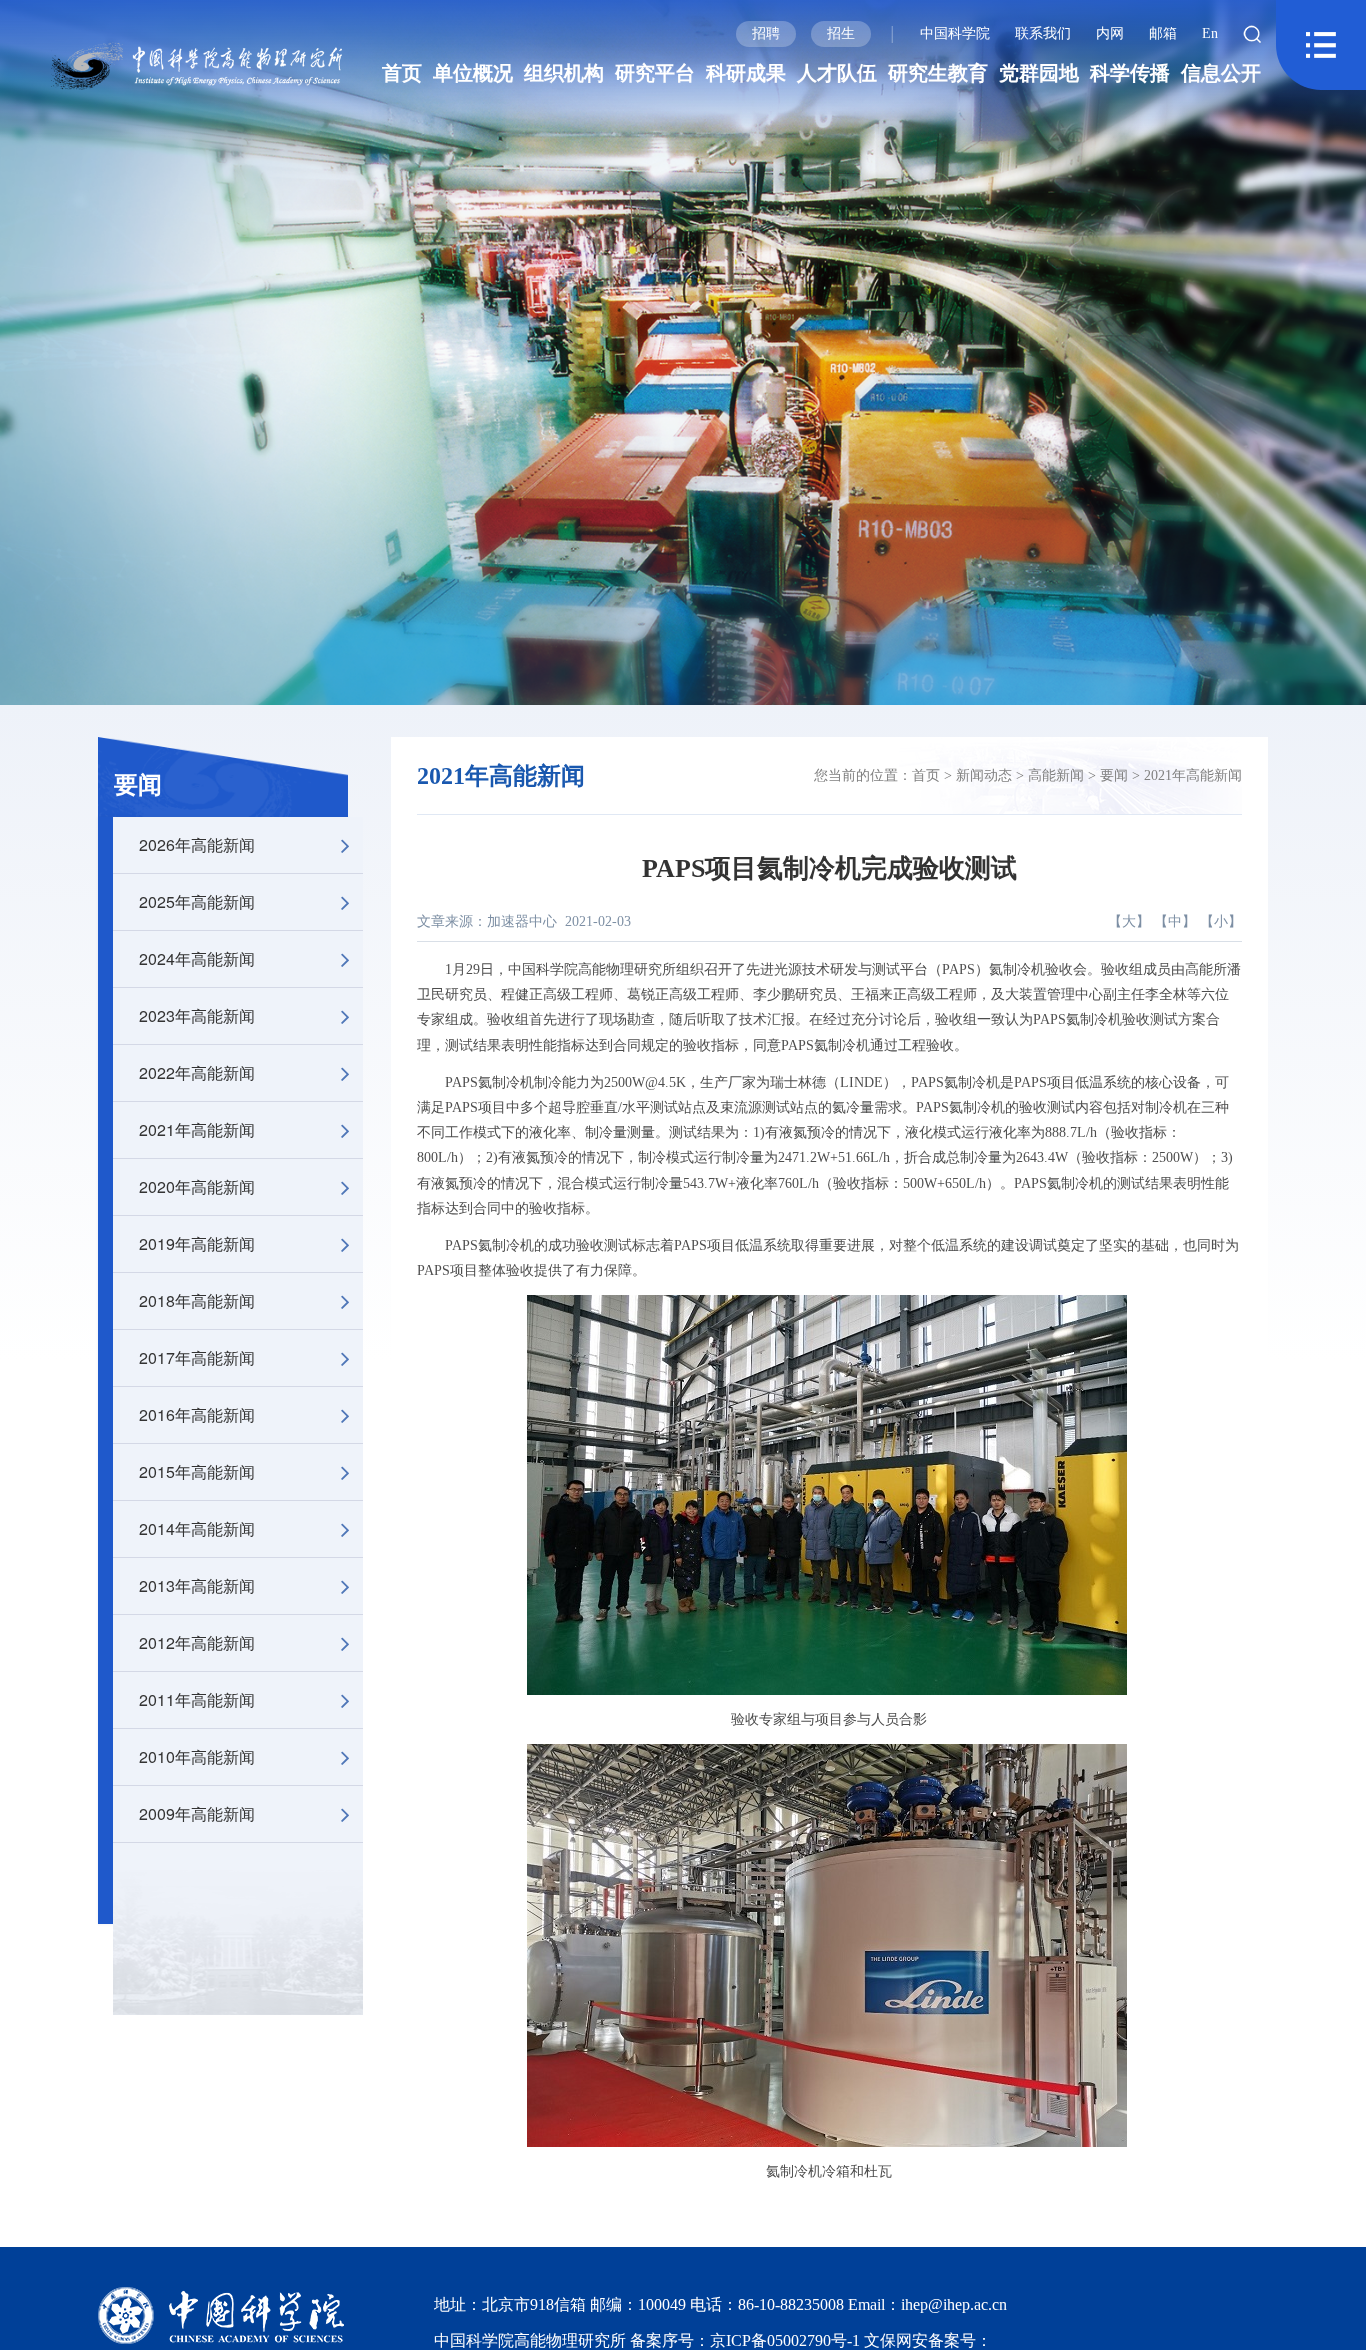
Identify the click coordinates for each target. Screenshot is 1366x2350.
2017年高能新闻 (197, 1357)
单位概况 (473, 73)
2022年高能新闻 (197, 1072)
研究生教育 (938, 73)
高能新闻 (1056, 775)
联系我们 (1043, 33)
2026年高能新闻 (197, 844)
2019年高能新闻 (197, 1243)
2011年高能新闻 (197, 1699)
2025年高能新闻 (197, 901)
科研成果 (746, 73)
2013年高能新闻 (197, 1585)
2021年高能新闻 (197, 1129)
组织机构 (564, 73)
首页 (402, 73)
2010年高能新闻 (197, 1756)
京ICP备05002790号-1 (787, 2340)
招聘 (766, 33)
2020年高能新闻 (197, 1186)
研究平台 (655, 73)
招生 (841, 33)
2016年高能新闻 (197, 1414)
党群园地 (1039, 73)
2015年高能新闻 (197, 1471)
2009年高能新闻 (197, 1813)
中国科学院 (955, 33)
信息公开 (1221, 73)
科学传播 (1130, 73)
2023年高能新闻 (197, 1015)
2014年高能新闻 (197, 1528)
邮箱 (1163, 33)
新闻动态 (984, 775)
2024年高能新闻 (197, 958)
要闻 (138, 785)
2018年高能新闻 (197, 1300)
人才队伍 (837, 73)
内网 (1110, 33)
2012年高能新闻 (197, 1642)
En (1210, 33)
